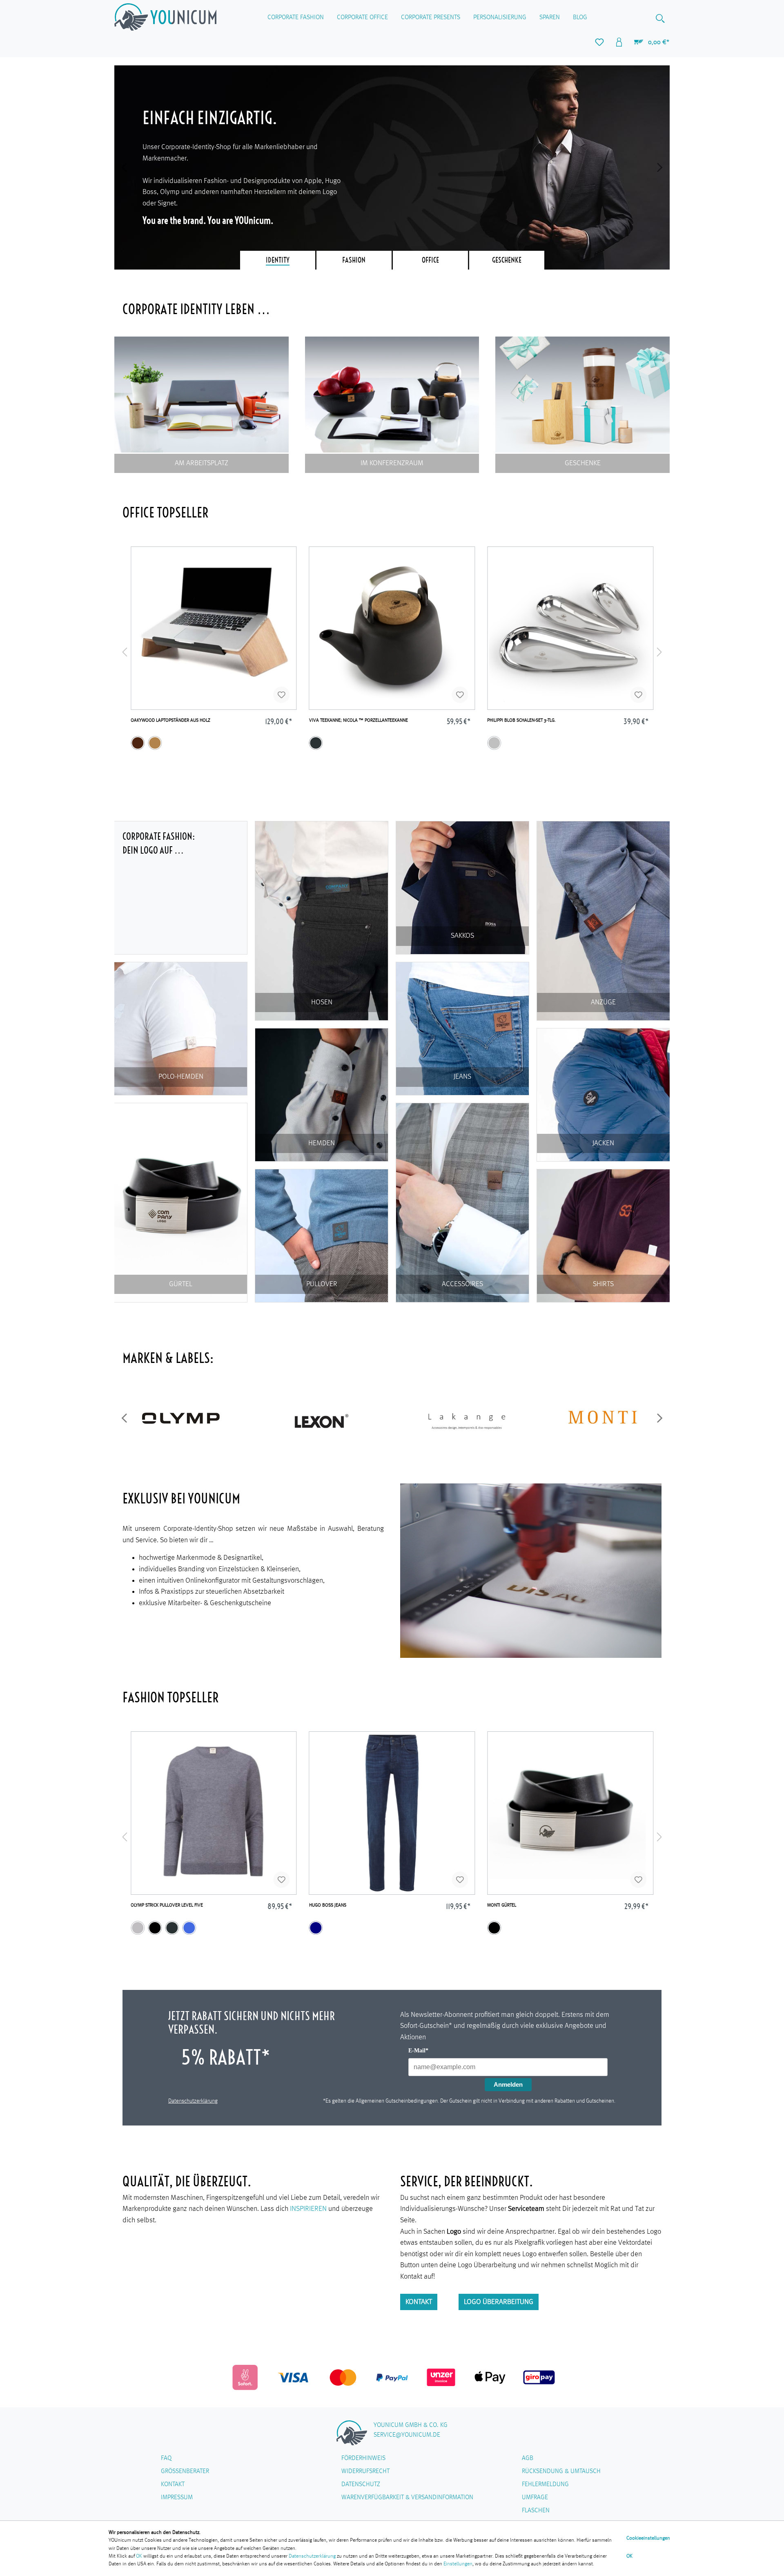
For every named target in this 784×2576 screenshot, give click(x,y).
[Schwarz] (155, 1928)
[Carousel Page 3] (430, 260)
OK (139, 2556)
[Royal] (189, 1928)
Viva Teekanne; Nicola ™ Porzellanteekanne (359, 720)
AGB (528, 2458)
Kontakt (419, 2302)
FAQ (166, 2458)
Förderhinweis (363, 2458)
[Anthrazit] (316, 743)
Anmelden (508, 2084)
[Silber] (494, 743)
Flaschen (536, 2511)
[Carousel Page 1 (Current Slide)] (278, 260)
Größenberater (185, 2471)
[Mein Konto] (619, 42)
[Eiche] (155, 743)
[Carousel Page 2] (354, 260)
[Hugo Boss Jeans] (392, 1813)
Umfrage (535, 2498)
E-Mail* (418, 2051)
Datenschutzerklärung (193, 2101)
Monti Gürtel (502, 1905)
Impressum (177, 2498)
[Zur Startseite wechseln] (165, 17)
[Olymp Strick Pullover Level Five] (214, 1813)
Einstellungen (458, 2564)
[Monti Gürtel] (570, 1813)
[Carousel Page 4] (507, 260)
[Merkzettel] (599, 42)
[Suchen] (660, 18)
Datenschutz (361, 2485)
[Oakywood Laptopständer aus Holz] (214, 628)
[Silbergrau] (138, 1928)
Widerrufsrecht (365, 2471)
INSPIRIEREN (308, 2209)
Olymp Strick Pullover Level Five (167, 1905)
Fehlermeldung (545, 2485)
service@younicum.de (407, 2435)
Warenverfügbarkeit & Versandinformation (407, 2498)
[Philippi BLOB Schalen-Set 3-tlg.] (570, 628)
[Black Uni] (494, 1928)
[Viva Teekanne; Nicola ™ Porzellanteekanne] (392, 628)
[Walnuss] (138, 743)
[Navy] (316, 1928)
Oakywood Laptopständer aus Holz (170, 720)
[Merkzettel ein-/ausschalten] (282, 695)
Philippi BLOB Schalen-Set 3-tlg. (521, 720)
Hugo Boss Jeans (328, 1905)
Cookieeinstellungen (648, 2538)
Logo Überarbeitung (499, 2302)
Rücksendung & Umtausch (561, 2471)
